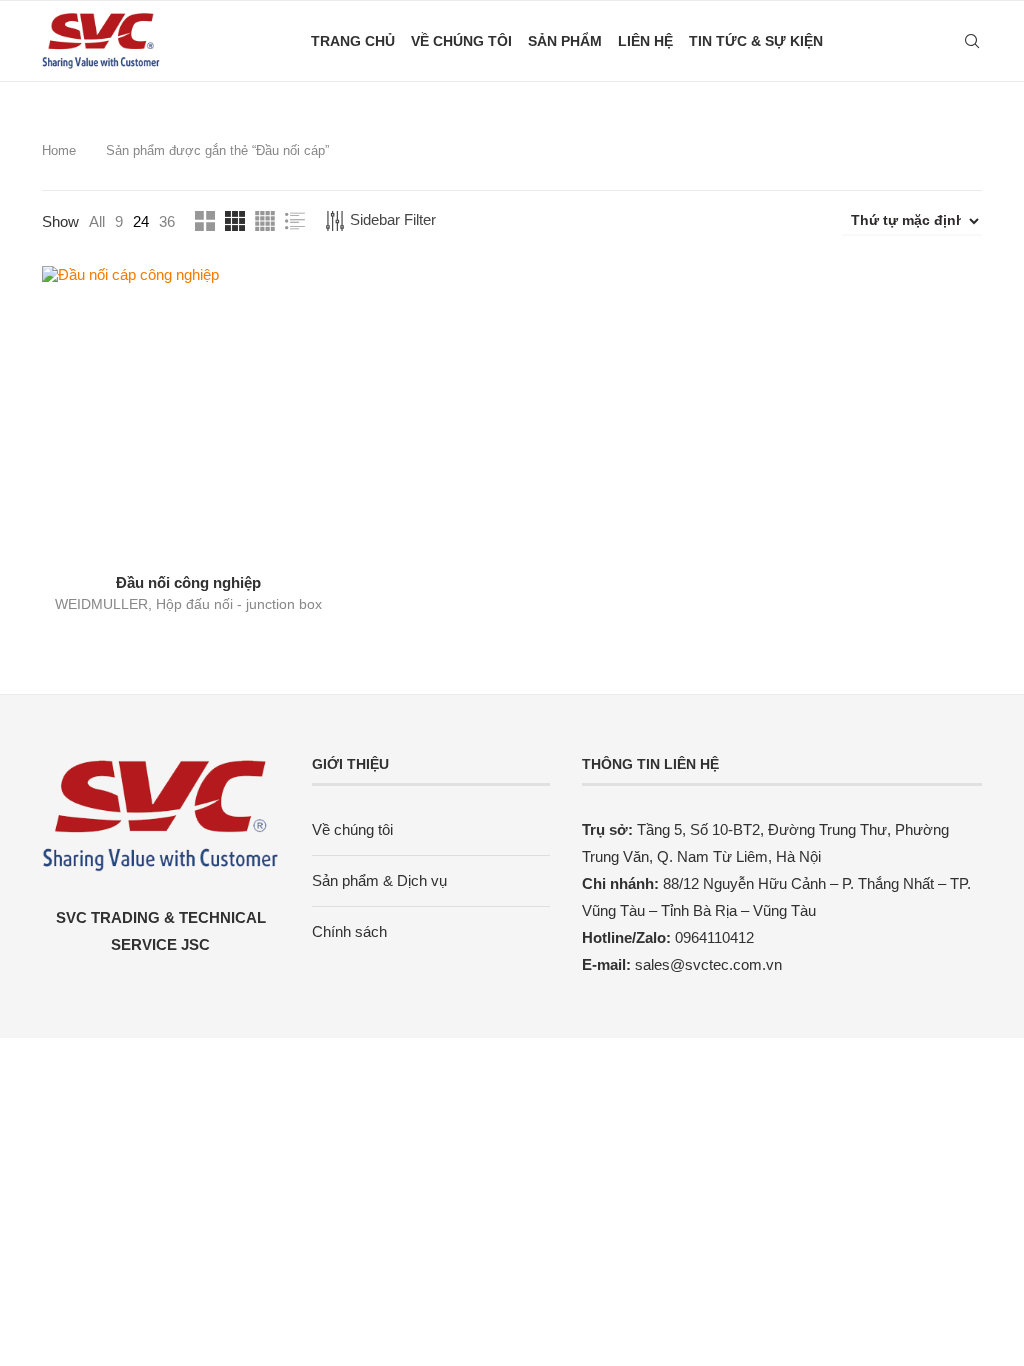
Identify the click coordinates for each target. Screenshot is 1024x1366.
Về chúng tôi (461, 41)
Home (59, 150)
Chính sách (349, 931)
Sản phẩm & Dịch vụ (379, 880)
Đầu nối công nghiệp (188, 582)
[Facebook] (888, 41)
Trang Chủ (353, 41)
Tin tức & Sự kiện (756, 41)
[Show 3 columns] (235, 221)
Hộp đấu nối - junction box (239, 604)
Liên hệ (645, 41)
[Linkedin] (909, 41)
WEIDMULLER (101, 604)
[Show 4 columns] (265, 221)
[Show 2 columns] (205, 221)
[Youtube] (930, 41)
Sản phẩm (565, 41)
